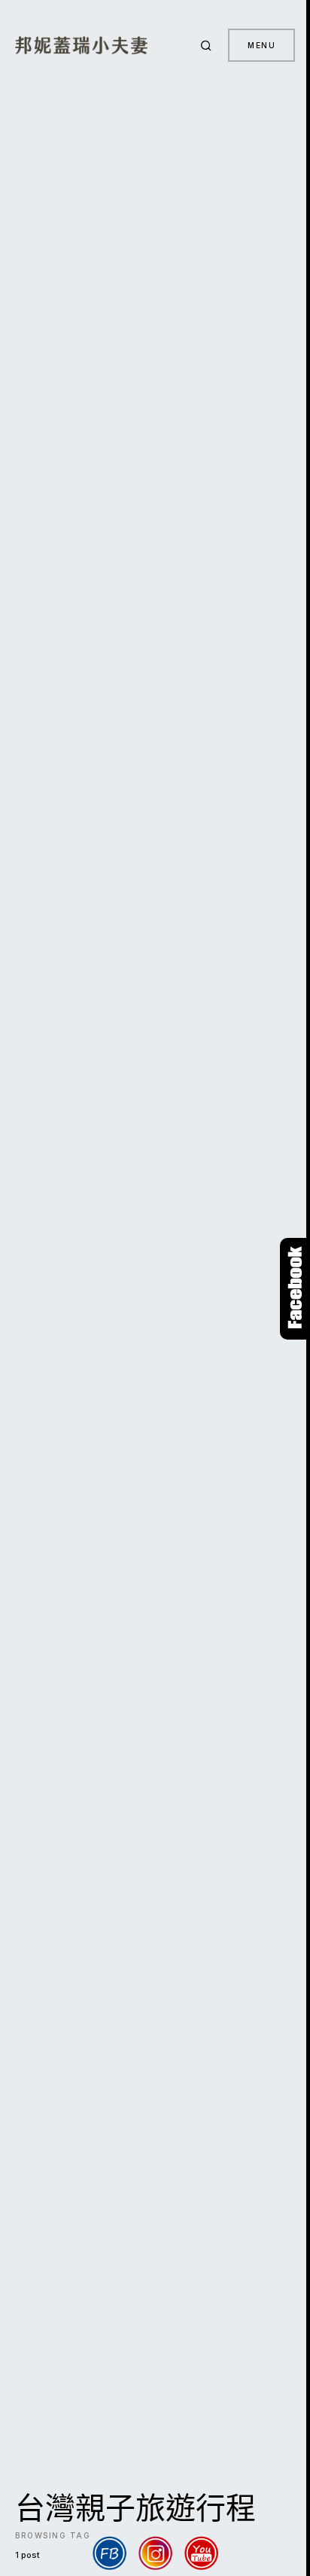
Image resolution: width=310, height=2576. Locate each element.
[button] (208, 45)
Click (295, 1289)
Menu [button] (261, 45)
